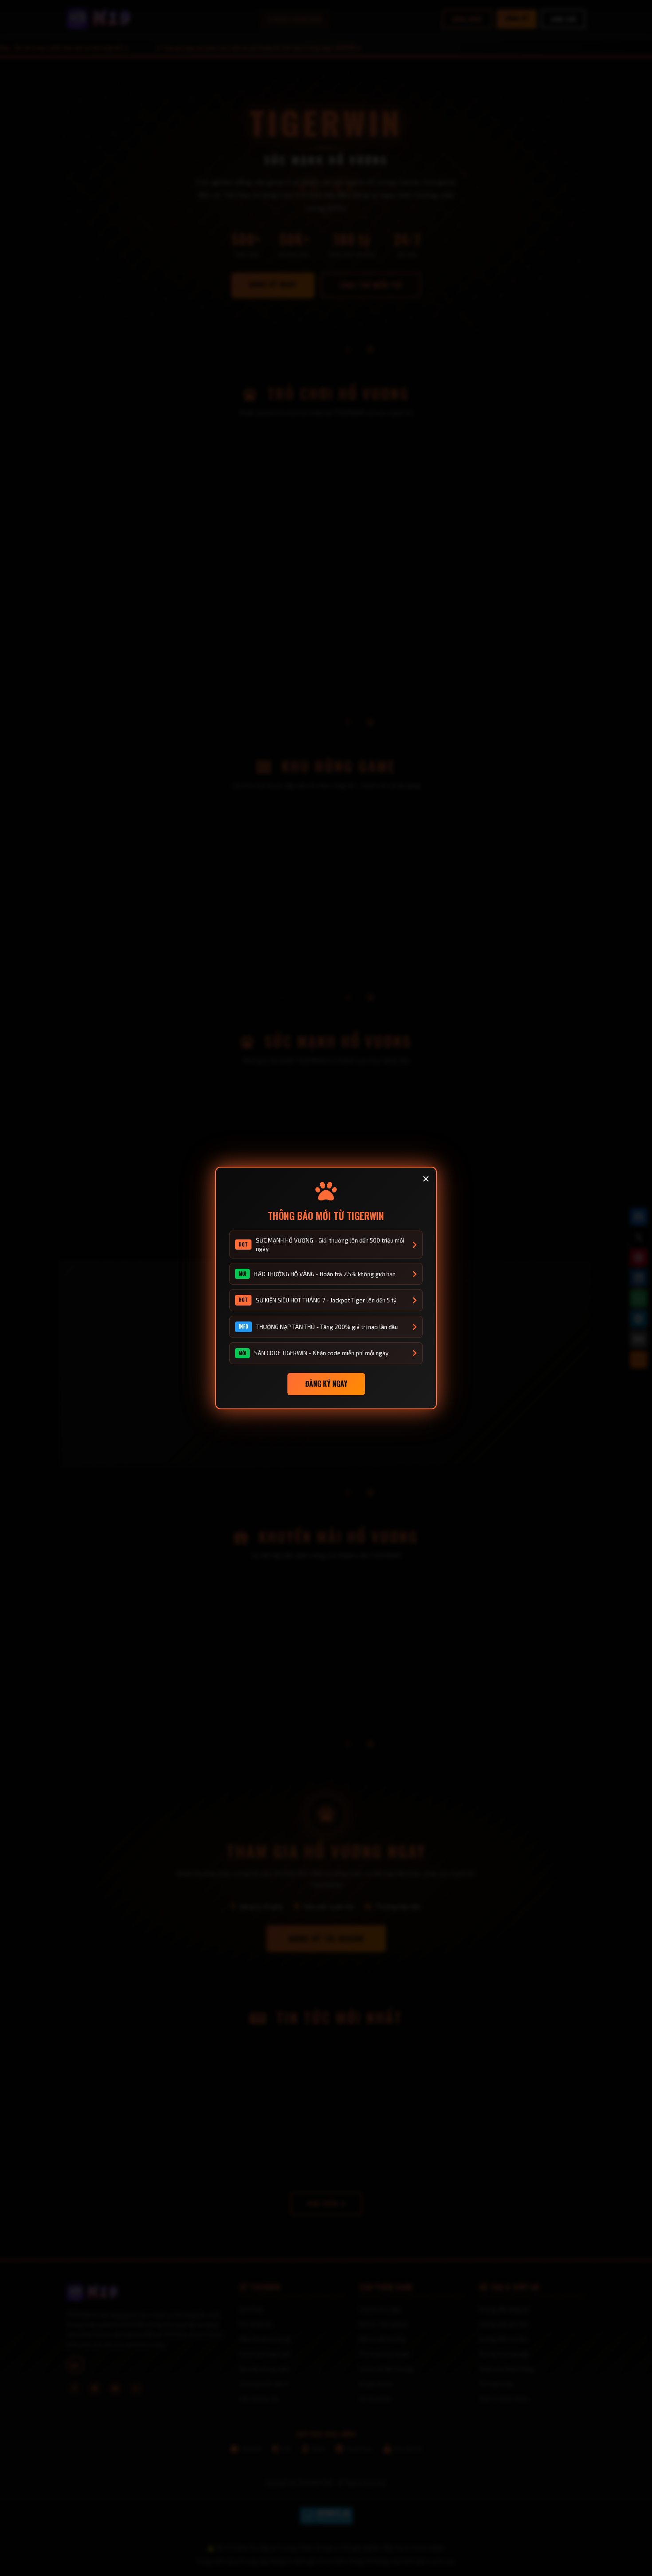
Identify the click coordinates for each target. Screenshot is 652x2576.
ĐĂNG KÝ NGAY (326, 1384)
